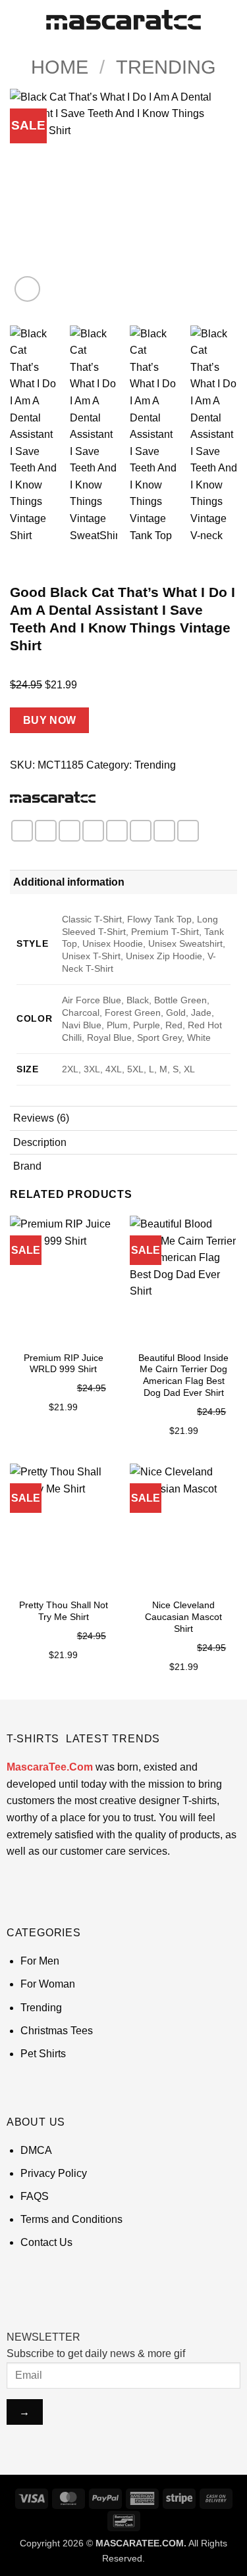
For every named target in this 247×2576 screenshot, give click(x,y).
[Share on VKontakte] (141, 831)
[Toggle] (222, 882)
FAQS (35, 2196)
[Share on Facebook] (46, 831)
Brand (27, 1166)
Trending (166, 67)
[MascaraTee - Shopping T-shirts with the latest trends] (123, 20)
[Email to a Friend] (93, 831)
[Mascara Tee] (53, 797)
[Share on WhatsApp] (22, 831)
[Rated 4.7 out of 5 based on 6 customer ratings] (123, 666)
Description (40, 1142)
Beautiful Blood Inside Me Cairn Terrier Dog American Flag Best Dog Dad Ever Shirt (183, 1375)
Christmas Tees (57, 2031)
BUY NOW (50, 720)
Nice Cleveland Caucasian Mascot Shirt (183, 1617)
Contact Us (46, 2242)
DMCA (36, 2150)
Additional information (69, 882)
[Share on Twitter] (69, 831)
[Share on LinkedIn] (164, 831)
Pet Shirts (43, 2054)
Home (60, 67)
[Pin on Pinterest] (117, 831)
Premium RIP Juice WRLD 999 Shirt (64, 1364)
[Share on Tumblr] (188, 831)
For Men (40, 1961)
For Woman (48, 1984)
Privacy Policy (54, 2173)
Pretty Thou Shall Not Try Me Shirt (64, 1611)
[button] (18, 19)
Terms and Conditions (71, 2219)
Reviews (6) (41, 1118)
